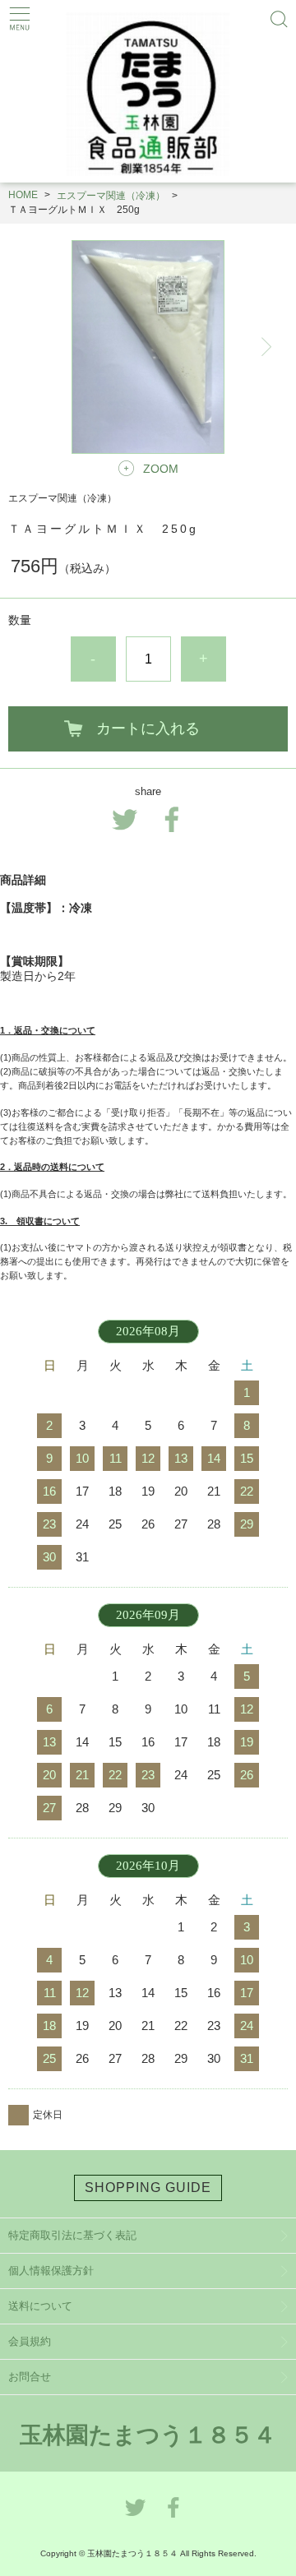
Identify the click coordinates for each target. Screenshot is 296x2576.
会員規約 (30, 2341)
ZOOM (161, 469)
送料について (40, 2306)
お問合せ (30, 2377)
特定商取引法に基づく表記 (72, 2235)
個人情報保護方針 (51, 2271)
